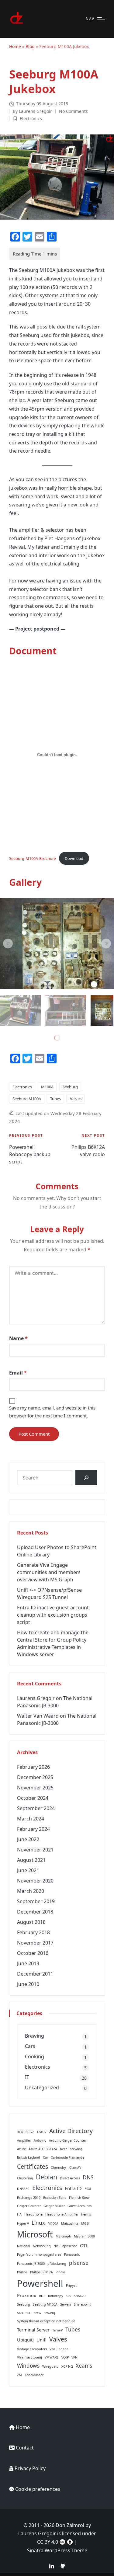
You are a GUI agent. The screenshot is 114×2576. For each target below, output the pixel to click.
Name (18, 1338)
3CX (20, 2132)
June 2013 (28, 1963)
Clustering (25, 2178)
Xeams (84, 2366)
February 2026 (33, 1767)
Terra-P (57, 2330)
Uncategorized (42, 2088)
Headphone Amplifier (62, 2214)
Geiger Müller (54, 2206)
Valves (76, 1099)
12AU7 (41, 2132)
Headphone (33, 2214)
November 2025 (35, 1788)
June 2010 (28, 1984)
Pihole (60, 2272)
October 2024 (33, 1798)
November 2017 (35, 1943)
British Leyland (29, 2157)
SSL (28, 2313)
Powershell (40, 2283)
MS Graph (63, 2236)
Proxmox (27, 2295)
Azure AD (36, 2149)
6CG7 (30, 2132)
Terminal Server (33, 2330)
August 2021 (31, 1860)
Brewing (35, 2036)
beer (63, 2149)
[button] (8, 944)
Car (45, 2157)
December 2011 (35, 1974)
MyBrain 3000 (84, 2236)
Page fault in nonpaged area (39, 2254)
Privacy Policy (30, 2468)
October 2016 (33, 1953)
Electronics (31, 118)
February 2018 (33, 1932)
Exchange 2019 (29, 2198)
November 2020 (35, 1881)
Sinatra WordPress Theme (57, 2550)
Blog (30, 46)
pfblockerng (57, 2264)
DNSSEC (23, 2189)
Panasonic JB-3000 (31, 2264)
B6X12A (51, 2149)
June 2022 (28, 1839)
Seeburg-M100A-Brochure (33, 858)
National (24, 2246)
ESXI (88, 2189)
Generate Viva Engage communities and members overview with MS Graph (49, 1572)
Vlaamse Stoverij (29, 2357)
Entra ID (73, 2188)
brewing (76, 2149)
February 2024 (33, 1829)
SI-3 (20, 2313)
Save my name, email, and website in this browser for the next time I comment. (52, 1412)
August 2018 (31, 1922)
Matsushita (70, 2223)
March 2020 (31, 1891)
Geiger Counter (29, 2206)
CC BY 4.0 (48, 2542)
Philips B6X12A (41, 2272)
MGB (85, 2223)
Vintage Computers (32, 2349)
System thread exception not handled (46, 2321)
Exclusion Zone (55, 2198)
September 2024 (36, 1808)
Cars (30, 2046)
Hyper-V (23, 2223)
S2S (68, 2296)
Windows (28, 2366)
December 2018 (35, 1912)
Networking (42, 2246)
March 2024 (31, 1819)
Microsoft (35, 2234)
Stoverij (49, 2313)
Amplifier (24, 2140)
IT (27, 2077)
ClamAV (75, 2168)
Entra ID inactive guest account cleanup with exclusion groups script (53, 1615)
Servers (66, 2304)
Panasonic (72, 2254)
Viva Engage (59, 2349)
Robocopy (55, 2296)
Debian (47, 2177)
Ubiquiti (25, 2340)
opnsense (70, 2246)
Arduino (40, 2140)
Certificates (33, 2166)
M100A (47, 1087)
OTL (84, 2245)
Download (74, 858)
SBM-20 (80, 2296)
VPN (74, 2357)
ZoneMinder (34, 2375)
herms (86, 2214)
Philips (22, 2272)
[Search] (86, 1477)
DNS (88, 2177)
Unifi (41, 2340)
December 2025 (35, 1777)
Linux (38, 2223)
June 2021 (28, 1870)
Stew (37, 2313)
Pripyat (71, 2286)
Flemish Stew (79, 2198)
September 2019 (36, 1901)
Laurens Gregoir (36, 1698)
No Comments (73, 111)
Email (18, 1373)
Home (15, 46)
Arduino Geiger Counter (67, 2140)
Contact (25, 2448)
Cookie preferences (38, 2489)
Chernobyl (59, 2168)
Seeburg (70, 1087)
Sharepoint (82, 2304)
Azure (21, 2149)
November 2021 (35, 1850)
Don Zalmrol (70, 2525)
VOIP (65, 2357)
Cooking (35, 2056)
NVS (57, 2246)
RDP (42, 2296)
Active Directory (71, 2131)
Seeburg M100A (27, 1099)
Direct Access (70, 2178)
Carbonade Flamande (67, 2157)
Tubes (55, 1099)
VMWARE (52, 2357)
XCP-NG (67, 2366)
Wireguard (50, 2366)
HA (19, 2214)
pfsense (79, 2263)
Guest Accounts (79, 2206)
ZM (19, 2375)
